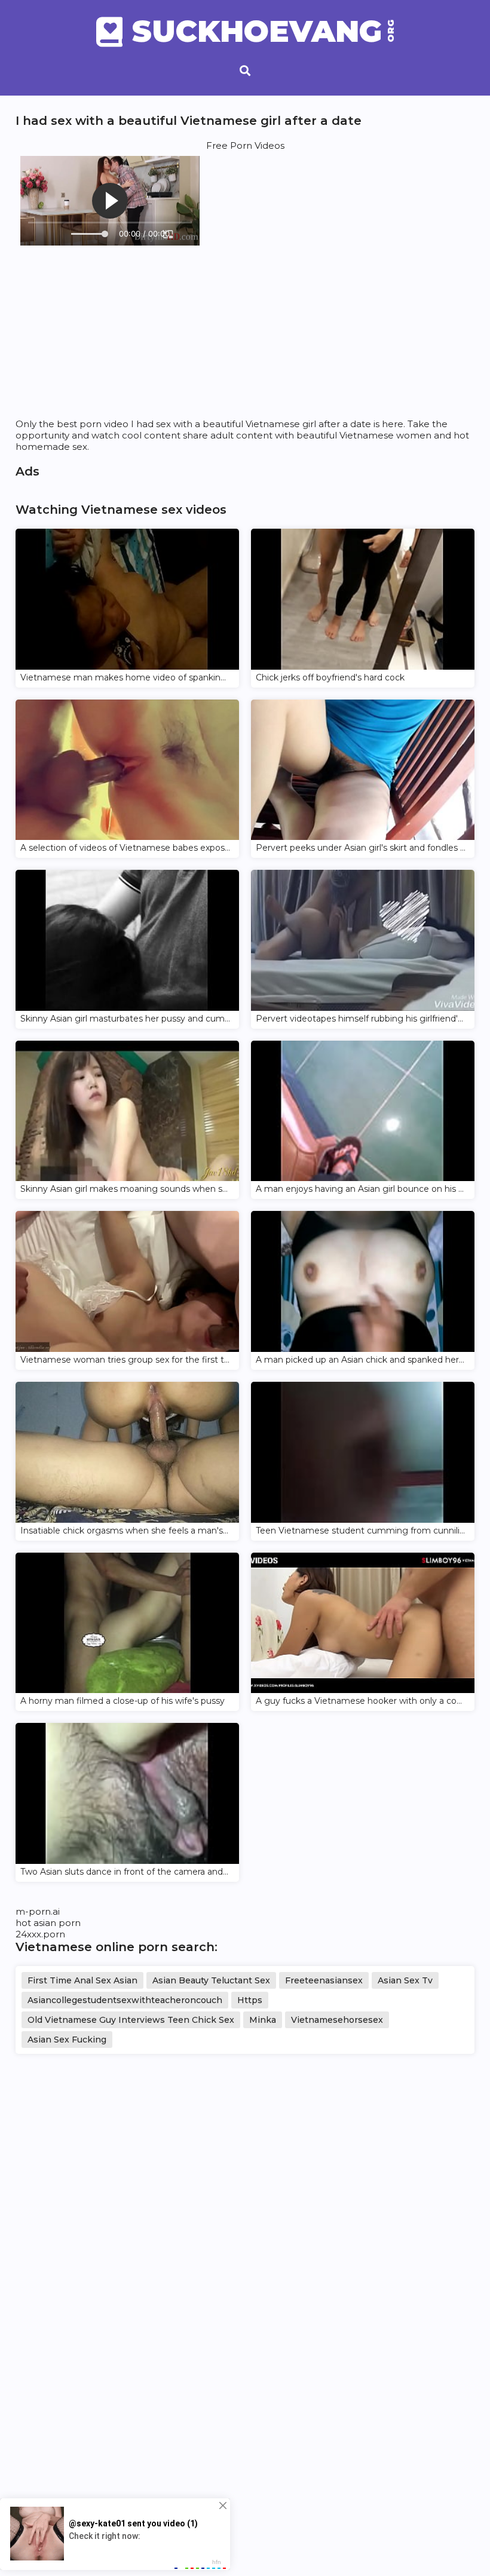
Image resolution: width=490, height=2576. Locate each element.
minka (263, 2020)
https (250, 2000)
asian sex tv (405, 1980)
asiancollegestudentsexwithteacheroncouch (125, 2000)
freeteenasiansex (324, 1980)
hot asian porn (48, 1923)
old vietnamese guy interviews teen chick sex (131, 2020)
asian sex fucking (67, 2040)
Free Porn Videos (245, 145)
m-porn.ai (38, 1911)
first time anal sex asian (82, 1980)
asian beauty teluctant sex (211, 1980)
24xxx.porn (40, 1934)
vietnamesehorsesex (337, 2020)
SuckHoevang (263, 32)
